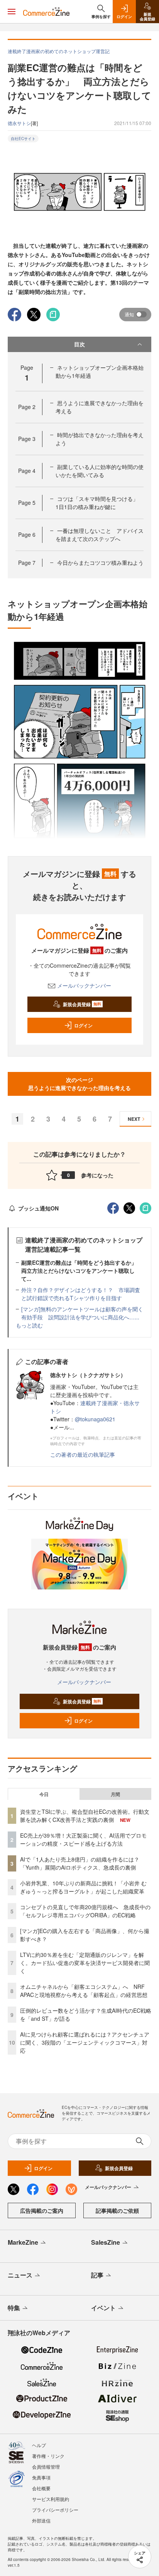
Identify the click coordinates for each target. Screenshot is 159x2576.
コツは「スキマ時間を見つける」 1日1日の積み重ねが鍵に (100, 503)
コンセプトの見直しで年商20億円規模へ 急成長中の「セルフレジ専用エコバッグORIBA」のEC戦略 (85, 1911)
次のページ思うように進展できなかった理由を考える (79, 1084)
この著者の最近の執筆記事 (83, 1454)
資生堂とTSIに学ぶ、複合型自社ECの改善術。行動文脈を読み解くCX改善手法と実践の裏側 (85, 1816)
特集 (14, 2308)
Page (27, 407)
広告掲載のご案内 (42, 2210)
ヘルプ (39, 2445)
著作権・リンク (48, 2456)
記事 (97, 2275)
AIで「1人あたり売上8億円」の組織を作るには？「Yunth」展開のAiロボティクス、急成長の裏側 (80, 1863)
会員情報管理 (46, 2467)
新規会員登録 (82, 1004)
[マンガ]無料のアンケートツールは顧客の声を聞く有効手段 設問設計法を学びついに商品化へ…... (82, 1313)
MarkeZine (23, 2242)
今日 (44, 1794)
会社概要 (41, 2488)
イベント (103, 2308)
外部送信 (41, 2520)
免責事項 (41, 2477)
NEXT (134, 1119)
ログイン (83, 1025)
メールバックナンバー (84, 985)
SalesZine (106, 2242)
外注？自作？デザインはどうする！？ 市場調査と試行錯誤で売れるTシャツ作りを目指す (81, 1294)
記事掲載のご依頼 (117, 2210)
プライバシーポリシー (55, 2510)
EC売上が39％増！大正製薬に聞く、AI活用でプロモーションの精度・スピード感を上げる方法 (83, 1839)
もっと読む (29, 1325)
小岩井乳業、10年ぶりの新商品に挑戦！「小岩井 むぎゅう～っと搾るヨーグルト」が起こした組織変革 (83, 1887)
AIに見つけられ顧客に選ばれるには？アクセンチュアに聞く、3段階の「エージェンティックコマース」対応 (85, 2042)
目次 (79, 344)
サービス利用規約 (51, 2499)
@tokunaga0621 (95, 1419)
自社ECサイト (23, 139)
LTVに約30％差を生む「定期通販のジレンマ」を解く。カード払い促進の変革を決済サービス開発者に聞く (85, 1963)
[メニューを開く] (12, 12)
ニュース (20, 2275)
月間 (115, 1794)
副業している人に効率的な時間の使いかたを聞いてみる (100, 471)
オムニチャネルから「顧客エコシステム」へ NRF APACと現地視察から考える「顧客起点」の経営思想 (84, 1991)
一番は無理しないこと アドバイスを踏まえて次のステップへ (100, 535)
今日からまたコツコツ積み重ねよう (100, 563)
